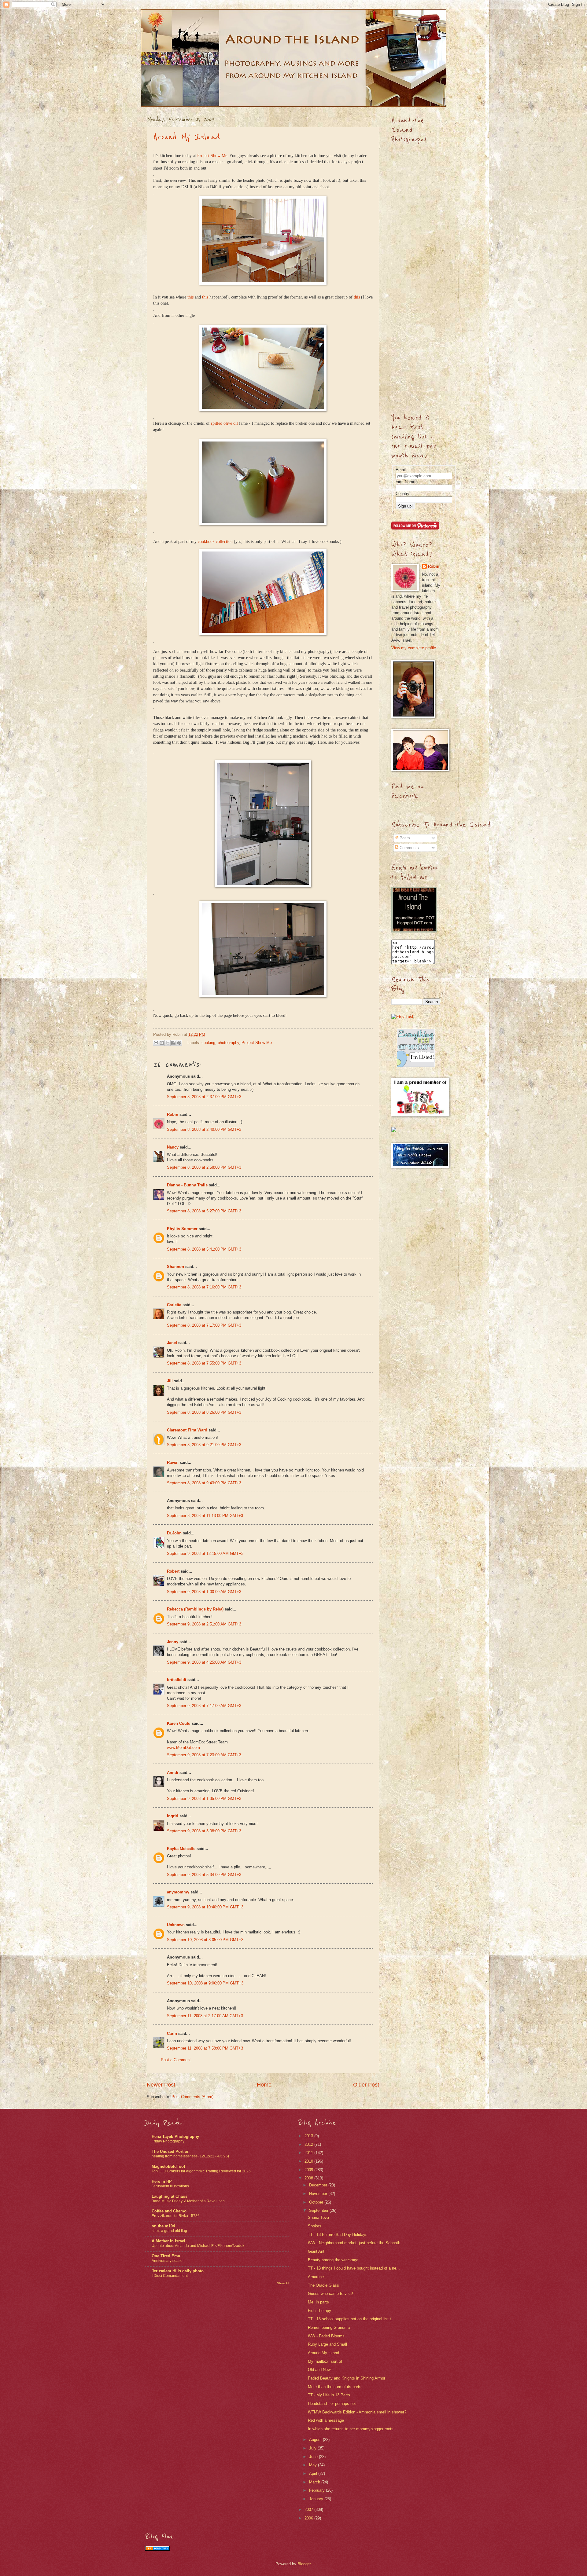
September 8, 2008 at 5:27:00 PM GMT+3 (204, 1211)
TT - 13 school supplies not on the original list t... (351, 2319)
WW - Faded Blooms (326, 2336)
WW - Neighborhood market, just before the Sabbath (354, 2243)
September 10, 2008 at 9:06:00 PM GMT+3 (205, 1983)
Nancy (173, 1147)
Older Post (366, 2085)
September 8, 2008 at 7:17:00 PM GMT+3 (204, 1325)
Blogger (304, 2564)
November (319, 2194)
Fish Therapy (319, 2311)
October (317, 2202)
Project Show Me (212, 156)
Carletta (174, 1305)
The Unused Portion (171, 2151)
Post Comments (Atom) (192, 2097)
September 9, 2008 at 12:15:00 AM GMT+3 (205, 1554)
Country (402, 494)
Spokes (315, 2226)
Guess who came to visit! (330, 2294)
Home (264, 2085)
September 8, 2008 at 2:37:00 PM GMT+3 (204, 1097)
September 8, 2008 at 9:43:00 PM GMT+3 (204, 1483)
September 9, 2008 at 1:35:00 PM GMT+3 (204, 1799)
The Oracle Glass (323, 2285)
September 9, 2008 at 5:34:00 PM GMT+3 (204, 1875)
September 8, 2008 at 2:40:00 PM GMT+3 (204, 1129)
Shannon (175, 1267)
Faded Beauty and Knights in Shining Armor (347, 2378)
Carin (172, 2034)
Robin (173, 1114)
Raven (173, 1462)
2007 (309, 2510)
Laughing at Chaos (170, 2196)
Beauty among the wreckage (333, 2260)
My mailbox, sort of (325, 2361)
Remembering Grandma (329, 2327)
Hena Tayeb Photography (175, 2136)
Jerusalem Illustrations (170, 2186)
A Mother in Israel (168, 2241)
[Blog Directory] (157, 2549)
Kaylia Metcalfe (181, 1849)
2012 (309, 2144)
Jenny (173, 1642)
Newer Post (161, 2085)
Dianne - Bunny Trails (187, 1185)
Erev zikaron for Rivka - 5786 (176, 2216)
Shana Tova (318, 2217)
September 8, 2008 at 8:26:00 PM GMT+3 (204, 1412)
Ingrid (173, 1816)
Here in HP (162, 2181)
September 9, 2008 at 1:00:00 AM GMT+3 (204, 1592)
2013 (309, 2136)
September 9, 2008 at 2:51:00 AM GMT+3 (204, 1624)
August (316, 2440)
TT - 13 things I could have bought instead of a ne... (354, 2268)
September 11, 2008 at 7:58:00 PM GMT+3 (205, 2048)
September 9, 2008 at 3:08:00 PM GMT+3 (204, 1831)
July (313, 2448)
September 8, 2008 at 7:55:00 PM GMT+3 (204, 1363)
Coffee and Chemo (169, 2211)
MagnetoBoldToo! (168, 2166)
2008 (309, 2178)
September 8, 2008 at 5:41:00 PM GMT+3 (204, 1249)
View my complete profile (414, 648)
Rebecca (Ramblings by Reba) (195, 1609)
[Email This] (156, 1043)
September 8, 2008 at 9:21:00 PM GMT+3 (204, 1445)
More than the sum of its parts (335, 2387)
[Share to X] (168, 1043)
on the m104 (163, 2226)
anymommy (178, 1892)
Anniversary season (168, 2261)
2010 (309, 2161)
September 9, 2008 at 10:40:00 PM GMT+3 (205, 1907)
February (317, 2490)
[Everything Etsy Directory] (416, 1066)
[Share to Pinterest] (179, 1043)
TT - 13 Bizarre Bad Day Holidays (338, 2235)
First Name (405, 482)
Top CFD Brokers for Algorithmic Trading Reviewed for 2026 (201, 2171)
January (317, 2499)
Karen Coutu (179, 1723)
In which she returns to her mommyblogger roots (351, 2429)
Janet (172, 1343)
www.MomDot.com (183, 1748)
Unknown (176, 1925)
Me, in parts (318, 2302)
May (314, 2465)
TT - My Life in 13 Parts (329, 2395)
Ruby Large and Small (327, 2344)
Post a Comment (176, 2060)
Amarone (316, 2277)
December (319, 2185)
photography (228, 1042)
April (314, 2473)
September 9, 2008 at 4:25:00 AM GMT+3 (204, 1662)
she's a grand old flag (169, 2231)
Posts (404, 838)
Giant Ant (316, 2251)
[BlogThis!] (162, 1043)
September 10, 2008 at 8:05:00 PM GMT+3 (205, 1940)
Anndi (173, 1773)
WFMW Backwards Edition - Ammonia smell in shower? (357, 2412)
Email (401, 470)
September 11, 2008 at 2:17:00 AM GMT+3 (205, 2016)
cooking (208, 1042)
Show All (283, 2283)
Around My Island (186, 137)
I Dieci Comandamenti (170, 2276)
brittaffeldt (177, 1680)
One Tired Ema (166, 2256)
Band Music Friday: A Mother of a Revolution (188, 2201)
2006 (309, 2518)
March (315, 2482)
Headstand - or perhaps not (332, 2404)
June (314, 2457)
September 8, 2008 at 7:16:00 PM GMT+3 (204, 1287)
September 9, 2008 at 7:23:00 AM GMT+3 (204, 1755)
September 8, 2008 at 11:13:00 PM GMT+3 (205, 1516)
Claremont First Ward (187, 1430)
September (319, 2210)
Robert (173, 1571)
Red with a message (326, 2420)
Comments (409, 848)
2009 (309, 2170)
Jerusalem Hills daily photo (178, 2271)
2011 (309, 2153)
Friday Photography (168, 2141)
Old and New (319, 2370)
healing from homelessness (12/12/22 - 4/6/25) (190, 2156)
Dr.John (174, 1533)
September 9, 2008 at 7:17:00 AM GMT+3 (204, 1706)
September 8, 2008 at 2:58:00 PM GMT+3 (204, 1167)
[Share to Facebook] (173, 1043)
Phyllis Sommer (182, 1229)
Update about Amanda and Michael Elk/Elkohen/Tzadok (198, 2246)
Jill (170, 1381)
